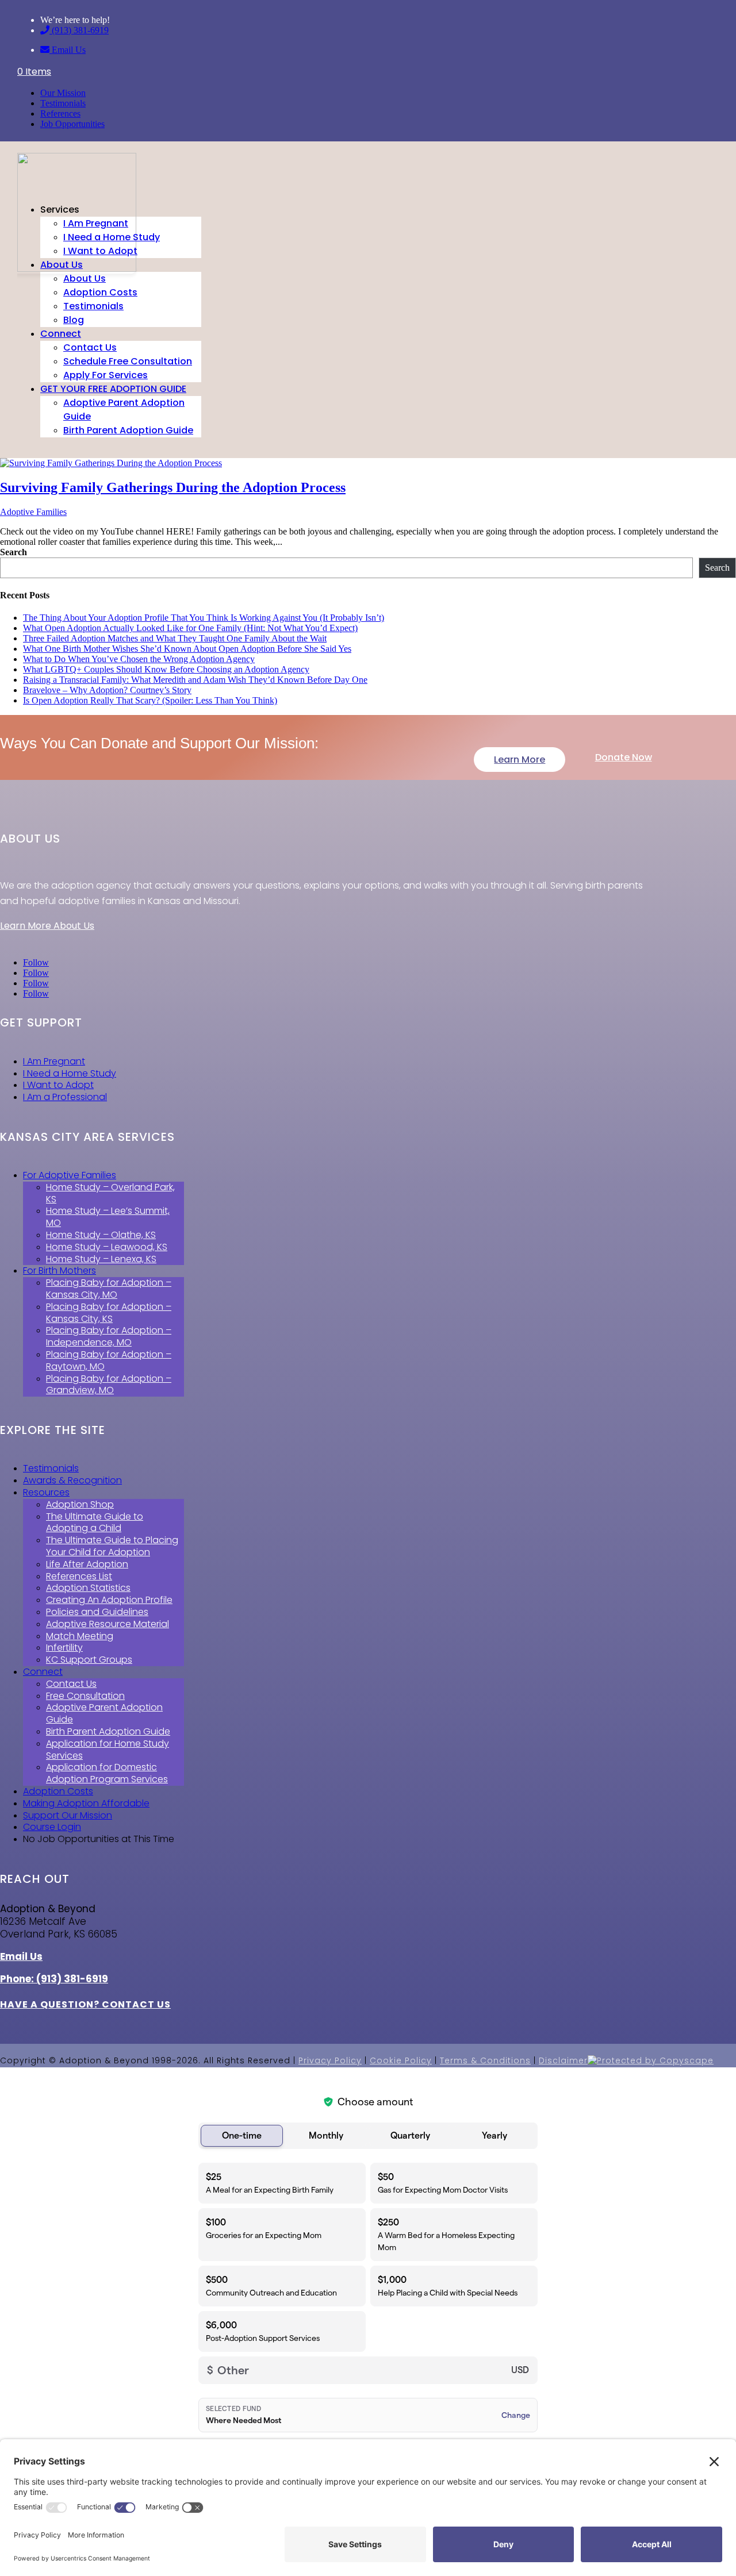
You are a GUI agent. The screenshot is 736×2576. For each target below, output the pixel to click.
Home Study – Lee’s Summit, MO (108, 1217)
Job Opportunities (72, 124)
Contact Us (90, 347)
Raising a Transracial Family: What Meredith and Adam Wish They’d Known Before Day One (195, 680)
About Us (62, 265)
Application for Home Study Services (108, 1750)
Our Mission (63, 93)
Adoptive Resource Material (108, 1624)
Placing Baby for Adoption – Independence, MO (109, 1336)
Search (14, 552)
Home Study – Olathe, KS (101, 1235)
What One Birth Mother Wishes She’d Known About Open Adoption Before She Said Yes (187, 649)
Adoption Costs (100, 292)
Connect (61, 334)
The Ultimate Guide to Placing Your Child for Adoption (112, 1546)
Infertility (64, 1648)
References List (79, 1576)
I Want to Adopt (100, 251)
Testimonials (63, 103)
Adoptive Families (33, 512)
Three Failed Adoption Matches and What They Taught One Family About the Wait (175, 638)
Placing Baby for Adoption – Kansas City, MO (109, 1289)
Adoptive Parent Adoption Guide (104, 1713)
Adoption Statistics (88, 1588)
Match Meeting (80, 1636)
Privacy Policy (330, 2060)
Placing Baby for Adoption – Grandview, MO (109, 1385)
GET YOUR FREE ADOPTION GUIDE (113, 389)
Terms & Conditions (485, 2060)
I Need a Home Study (112, 237)
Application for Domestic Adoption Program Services (107, 1773)
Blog (74, 320)
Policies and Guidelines (97, 1612)
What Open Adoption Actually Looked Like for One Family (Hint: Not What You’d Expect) (190, 628)
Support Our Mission (68, 1815)
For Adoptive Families (70, 1175)
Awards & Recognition (72, 1480)
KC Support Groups (89, 1660)
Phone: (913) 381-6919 (54, 1979)
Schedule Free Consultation (128, 361)
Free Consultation (85, 1696)
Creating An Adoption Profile (109, 1600)
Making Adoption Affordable (86, 1803)
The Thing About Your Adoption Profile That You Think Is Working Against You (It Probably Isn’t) (204, 618)
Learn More (520, 760)
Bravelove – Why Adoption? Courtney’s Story (107, 690)
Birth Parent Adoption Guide (128, 430)
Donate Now (624, 757)
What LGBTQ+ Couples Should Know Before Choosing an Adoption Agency (166, 669)
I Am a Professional (65, 1097)
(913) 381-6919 (79, 30)
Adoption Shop (80, 1504)
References (60, 114)
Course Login (52, 1827)
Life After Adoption (87, 1564)
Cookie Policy (401, 2060)
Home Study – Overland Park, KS (110, 1193)
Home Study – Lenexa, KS (101, 1259)
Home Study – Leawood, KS (107, 1247)
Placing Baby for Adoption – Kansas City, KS (109, 1313)
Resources (46, 1492)
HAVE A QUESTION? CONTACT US (85, 2004)
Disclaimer (563, 2060)
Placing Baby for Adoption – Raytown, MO (109, 1360)
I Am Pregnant (96, 223)
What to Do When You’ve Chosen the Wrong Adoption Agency (139, 659)
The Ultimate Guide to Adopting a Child (95, 1522)
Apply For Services (106, 375)
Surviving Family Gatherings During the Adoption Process (173, 487)
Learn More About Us (47, 926)
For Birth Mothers (60, 1270)
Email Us (68, 50)
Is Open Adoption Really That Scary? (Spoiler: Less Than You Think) (150, 700)
